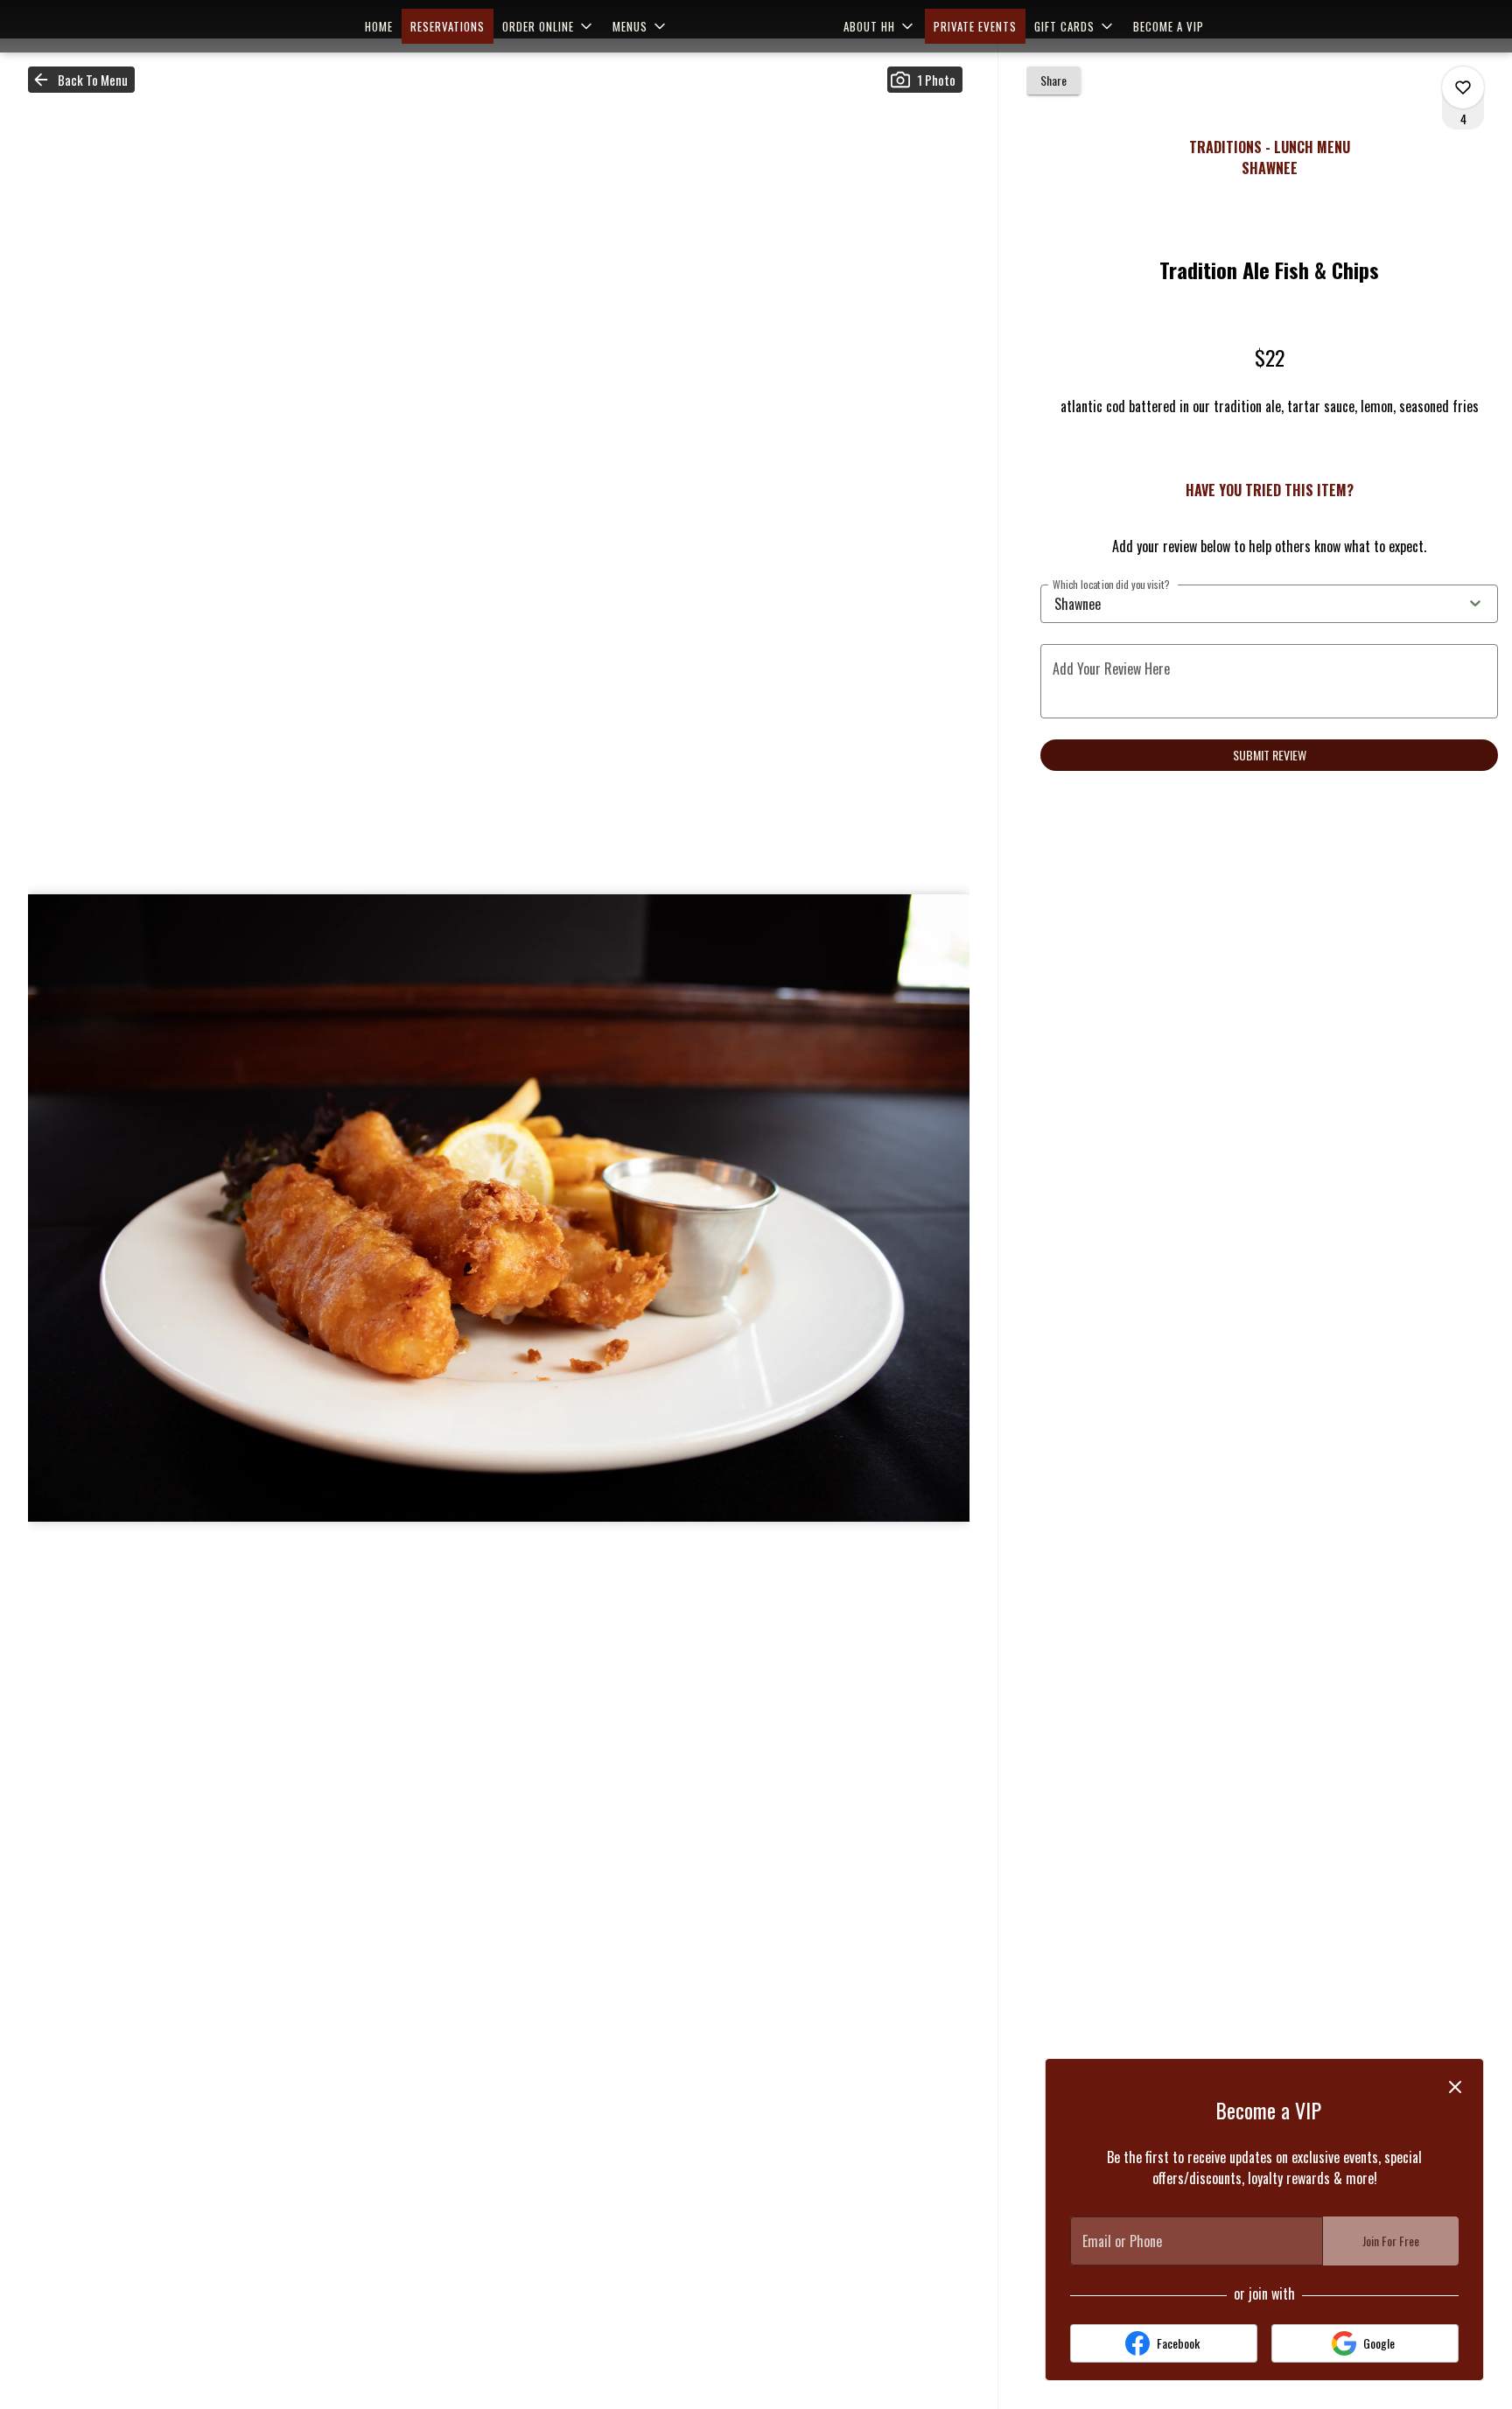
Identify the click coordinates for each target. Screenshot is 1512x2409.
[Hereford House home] (756, 26)
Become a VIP (1169, 26)
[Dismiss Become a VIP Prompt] (1455, 2087)
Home (379, 26)
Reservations (448, 26)
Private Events (975, 26)
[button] (549, 26)
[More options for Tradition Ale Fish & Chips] (1463, 88)
